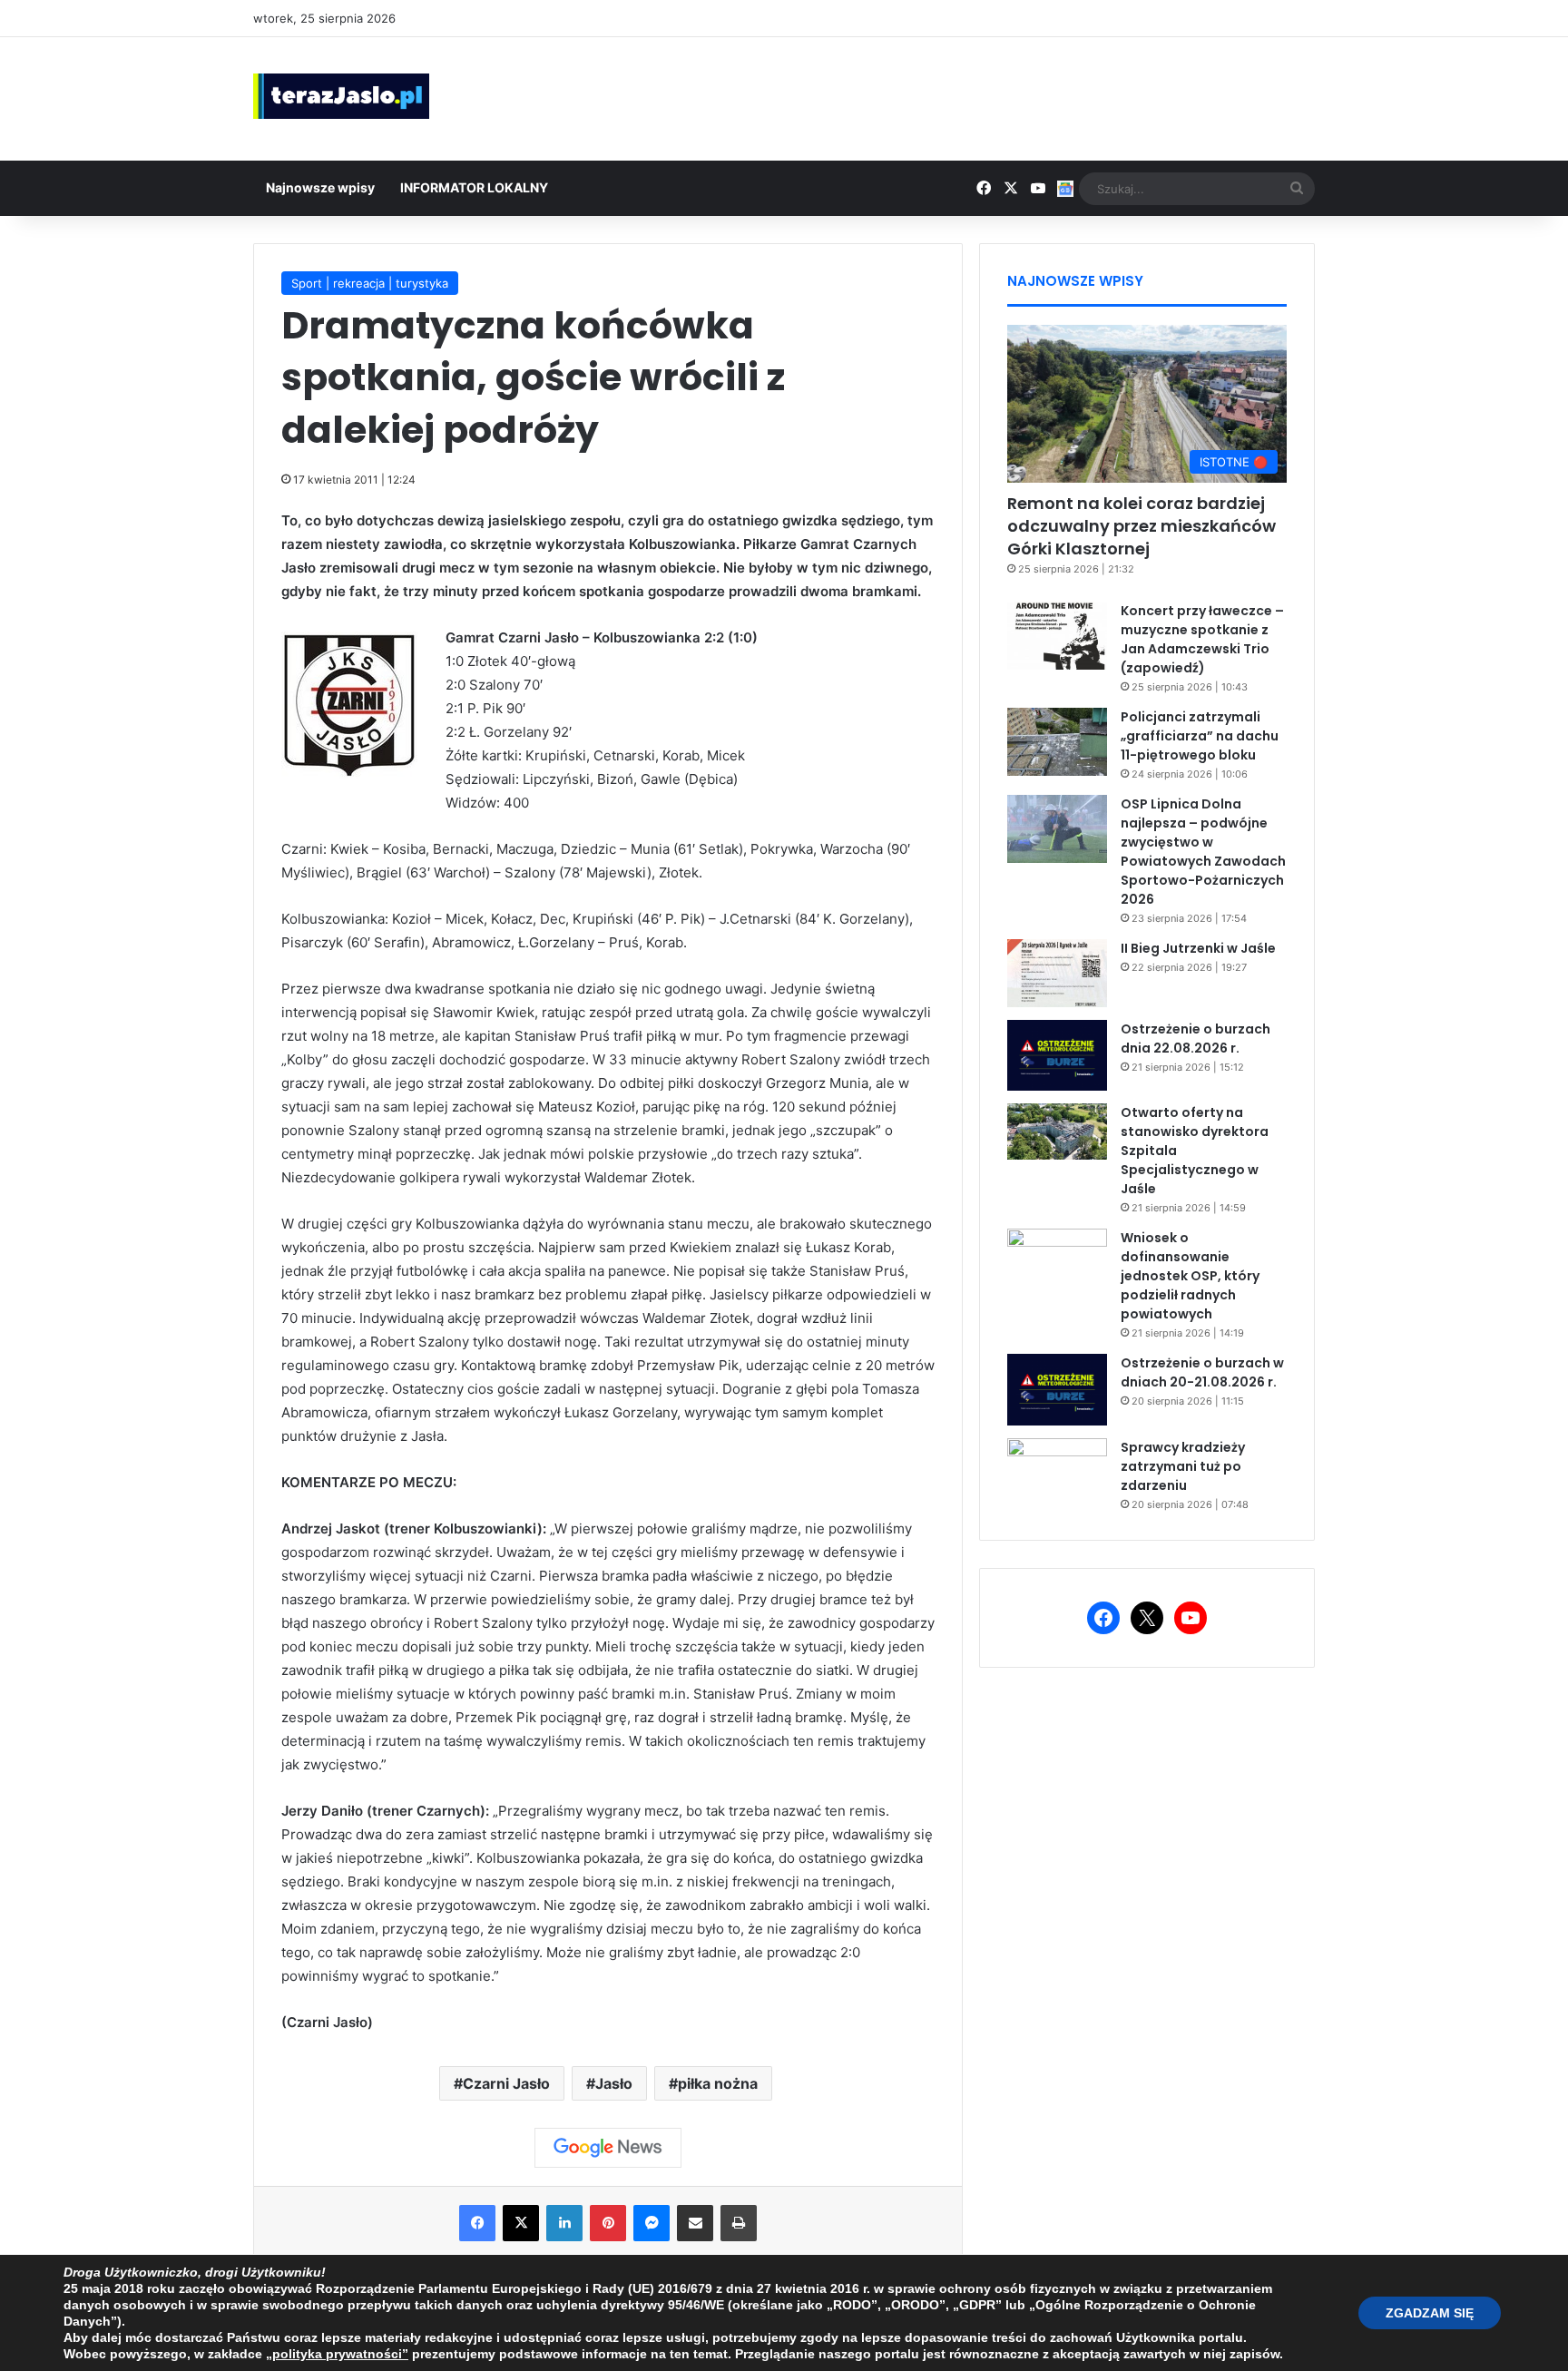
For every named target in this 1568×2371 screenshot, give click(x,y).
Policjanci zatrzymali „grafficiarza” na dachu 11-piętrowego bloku (1200, 736)
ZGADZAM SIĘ (1430, 2313)
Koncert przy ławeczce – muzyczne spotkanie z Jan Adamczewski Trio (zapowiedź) (1202, 639)
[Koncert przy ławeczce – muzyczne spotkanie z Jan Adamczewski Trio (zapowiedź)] (1057, 636)
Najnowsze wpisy (320, 187)
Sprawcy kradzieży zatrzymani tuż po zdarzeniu (1183, 1466)
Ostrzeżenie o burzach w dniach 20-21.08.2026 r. (1202, 1372)
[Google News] (608, 2148)
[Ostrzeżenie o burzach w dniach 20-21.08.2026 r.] (1057, 1389)
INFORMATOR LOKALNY (474, 187)
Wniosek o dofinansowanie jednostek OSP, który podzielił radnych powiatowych (1190, 1276)
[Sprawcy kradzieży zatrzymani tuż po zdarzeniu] (1057, 1472)
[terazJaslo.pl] (341, 96)
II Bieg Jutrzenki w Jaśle (1198, 948)
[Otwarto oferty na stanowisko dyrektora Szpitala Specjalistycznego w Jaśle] (1057, 1132)
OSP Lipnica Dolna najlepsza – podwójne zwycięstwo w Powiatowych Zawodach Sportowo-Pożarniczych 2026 (1203, 852)
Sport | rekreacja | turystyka (370, 283)
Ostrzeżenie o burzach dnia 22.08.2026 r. (1196, 1039)
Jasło (614, 2083)
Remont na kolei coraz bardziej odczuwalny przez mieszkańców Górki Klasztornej (1142, 526)
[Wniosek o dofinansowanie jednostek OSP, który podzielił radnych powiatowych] (1057, 1263)
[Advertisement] (965, 96)
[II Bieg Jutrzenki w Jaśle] (1057, 973)
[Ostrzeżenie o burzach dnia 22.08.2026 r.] (1057, 1055)
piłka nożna (718, 2083)
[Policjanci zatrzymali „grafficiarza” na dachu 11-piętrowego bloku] (1057, 742)
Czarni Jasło (506, 2083)
